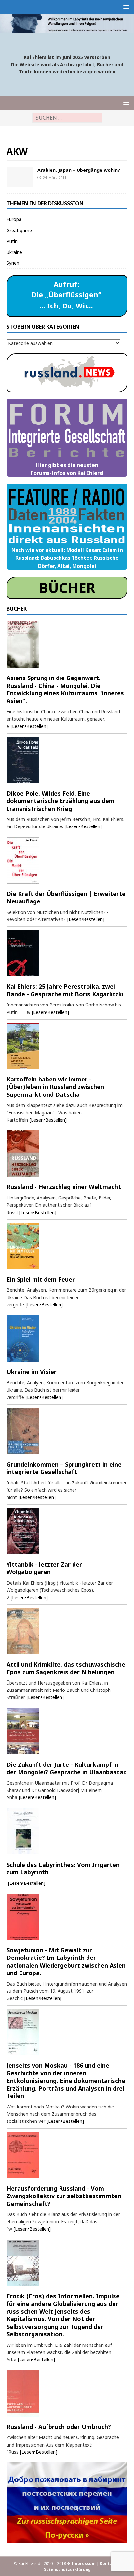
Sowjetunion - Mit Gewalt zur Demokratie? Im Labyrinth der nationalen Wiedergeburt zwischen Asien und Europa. (66, 1961)
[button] (125, 7)
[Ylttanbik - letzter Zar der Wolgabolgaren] (67, 1531)
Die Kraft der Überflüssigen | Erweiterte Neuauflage (66, 897)
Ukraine (14, 252)
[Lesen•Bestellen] (29, 726)
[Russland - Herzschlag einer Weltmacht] (67, 1154)
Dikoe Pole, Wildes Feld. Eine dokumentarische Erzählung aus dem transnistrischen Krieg (60, 801)
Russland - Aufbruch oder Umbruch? (59, 2427)
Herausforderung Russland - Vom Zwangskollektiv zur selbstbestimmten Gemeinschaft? (64, 2196)
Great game (19, 230)
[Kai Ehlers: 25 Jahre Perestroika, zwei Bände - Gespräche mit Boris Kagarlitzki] (67, 953)
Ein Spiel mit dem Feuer (41, 1279)
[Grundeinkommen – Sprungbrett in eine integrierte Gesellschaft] (67, 1431)
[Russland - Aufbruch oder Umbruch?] (67, 2393)
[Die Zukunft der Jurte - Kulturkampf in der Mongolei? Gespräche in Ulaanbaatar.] (67, 1731)
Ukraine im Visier (32, 1372)
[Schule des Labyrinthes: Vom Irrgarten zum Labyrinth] (67, 1831)
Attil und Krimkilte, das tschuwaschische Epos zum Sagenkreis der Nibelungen (66, 1668)
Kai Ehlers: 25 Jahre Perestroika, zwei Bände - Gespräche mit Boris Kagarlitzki (65, 990)
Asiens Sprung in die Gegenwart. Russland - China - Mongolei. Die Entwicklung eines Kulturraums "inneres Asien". (65, 689)
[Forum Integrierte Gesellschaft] (20, 177)
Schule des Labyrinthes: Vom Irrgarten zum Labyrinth (63, 1868)
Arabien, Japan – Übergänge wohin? (79, 170)
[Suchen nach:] (67, 118)
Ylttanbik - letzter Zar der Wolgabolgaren (44, 1568)
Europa (14, 219)
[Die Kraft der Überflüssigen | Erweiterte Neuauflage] (67, 860)
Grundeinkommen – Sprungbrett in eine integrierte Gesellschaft (64, 1468)
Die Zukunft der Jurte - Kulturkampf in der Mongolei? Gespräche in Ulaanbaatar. (67, 1768)
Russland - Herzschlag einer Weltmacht (64, 1187)
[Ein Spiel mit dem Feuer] (67, 1246)
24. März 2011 (54, 178)
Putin (12, 241)
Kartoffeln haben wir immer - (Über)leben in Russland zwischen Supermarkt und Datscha (55, 1087)
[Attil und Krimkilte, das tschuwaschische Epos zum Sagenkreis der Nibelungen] (67, 1631)
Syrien (13, 263)
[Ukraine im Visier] (67, 1338)
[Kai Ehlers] (67, 30)
